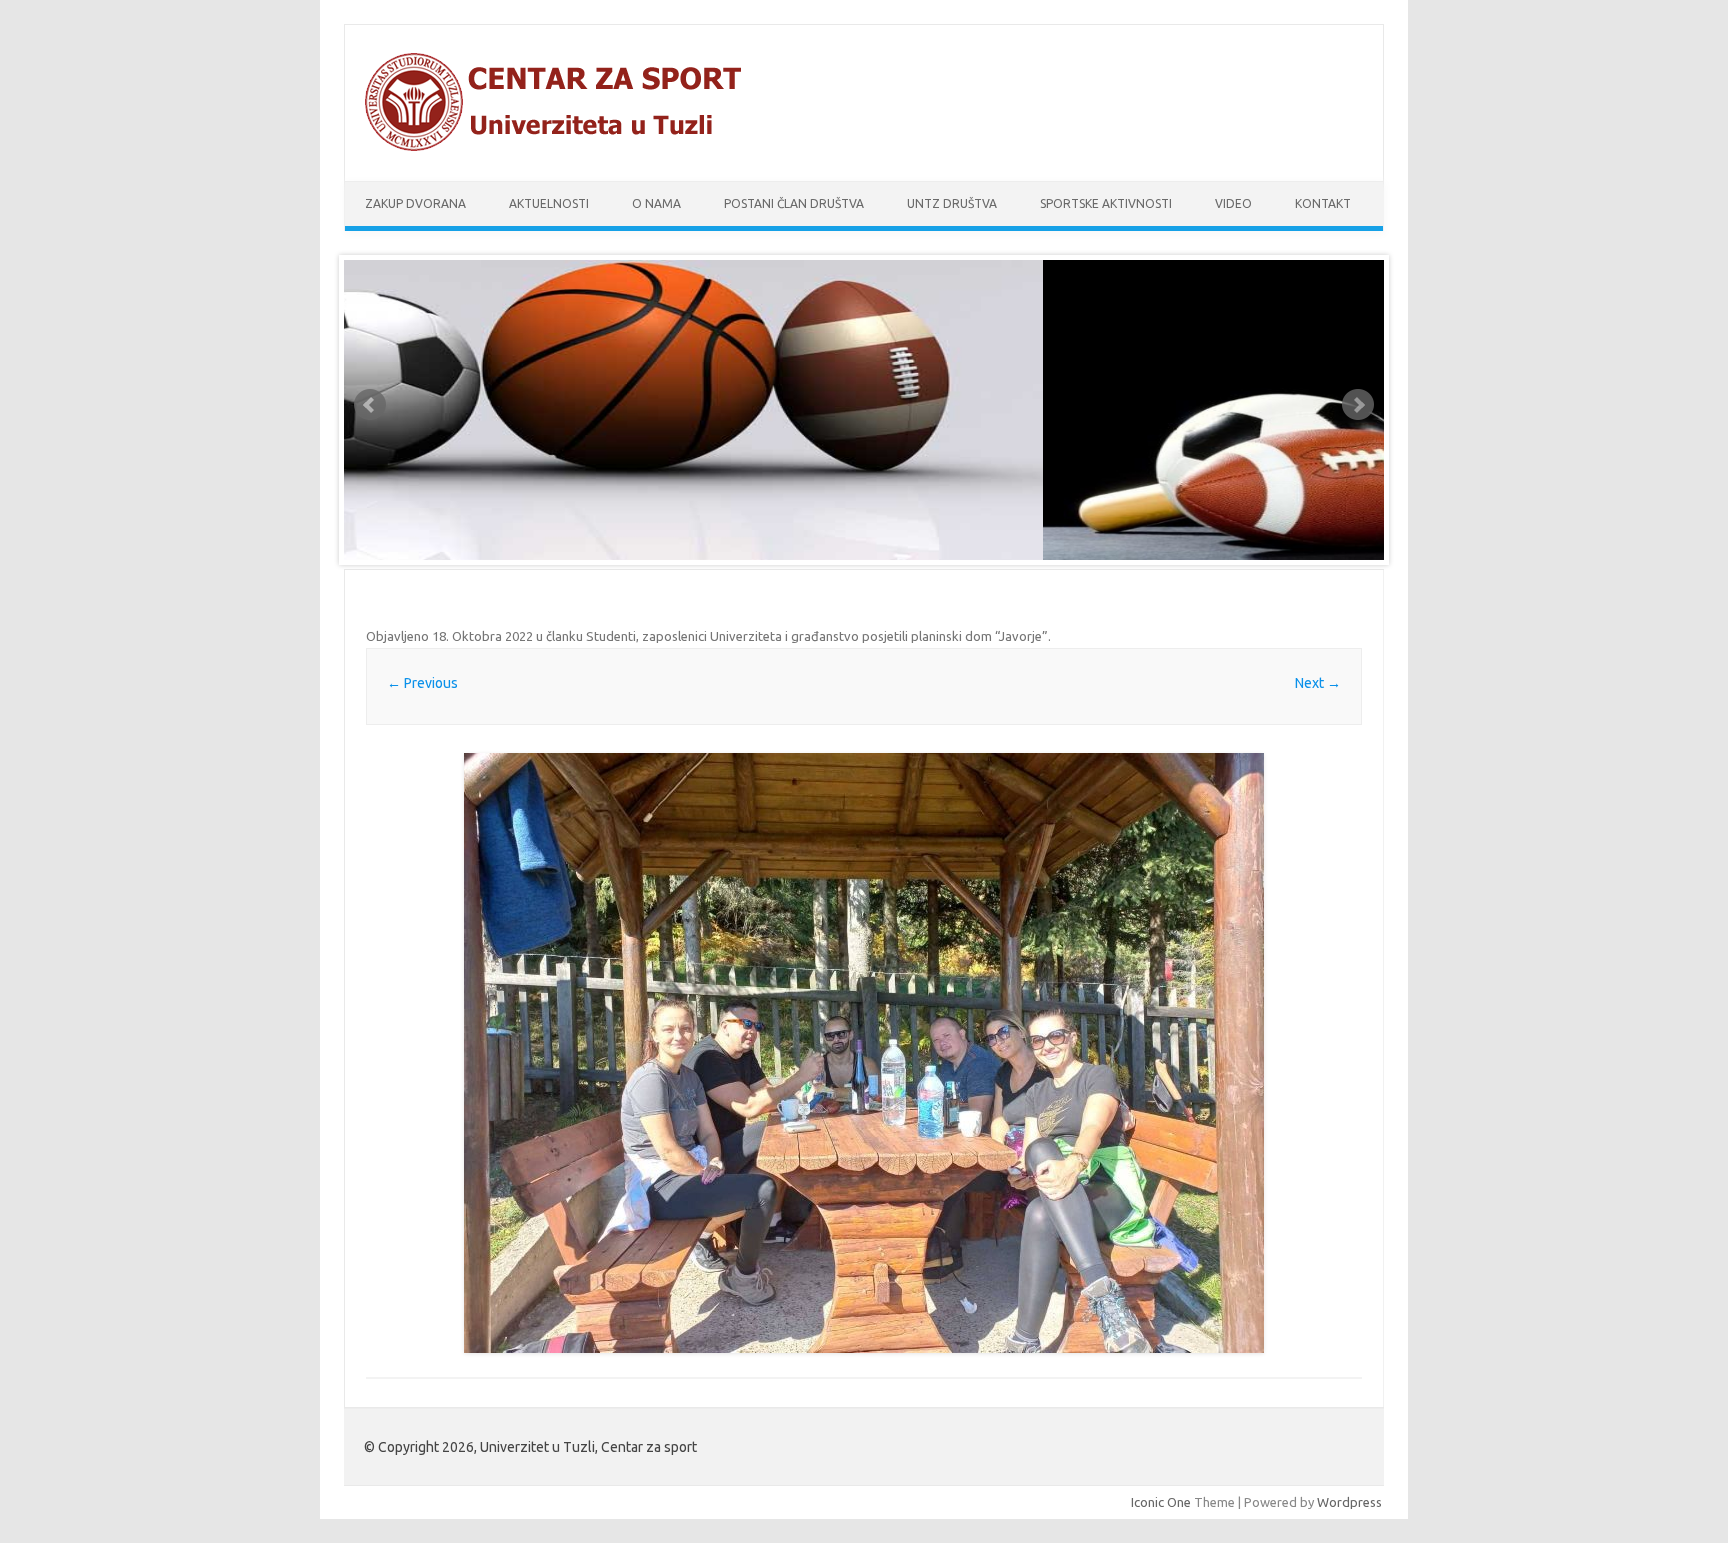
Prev (370, 405)
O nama (656, 203)
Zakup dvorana (415, 203)
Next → (1318, 683)
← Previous (422, 683)
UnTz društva (952, 203)
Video (1233, 203)
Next (1358, 405)
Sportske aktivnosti (1106, 203)
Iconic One (1161, 1502)
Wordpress (1349, 1502)
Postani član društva (794, 203)
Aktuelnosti (549, 203)
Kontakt (1323, 203)
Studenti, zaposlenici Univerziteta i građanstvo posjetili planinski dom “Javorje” (817, 636)
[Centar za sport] (562, 147)
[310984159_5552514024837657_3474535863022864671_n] (864, 1053)
